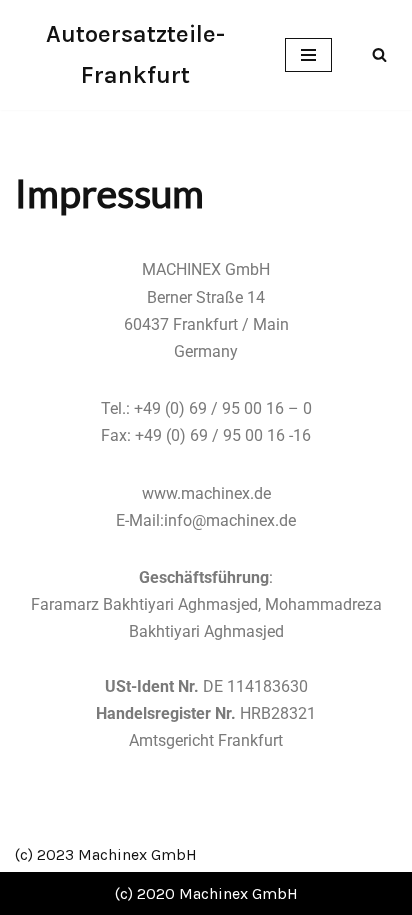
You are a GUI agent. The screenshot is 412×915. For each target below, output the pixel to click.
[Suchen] (379, 54)
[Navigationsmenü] (308, 55)
